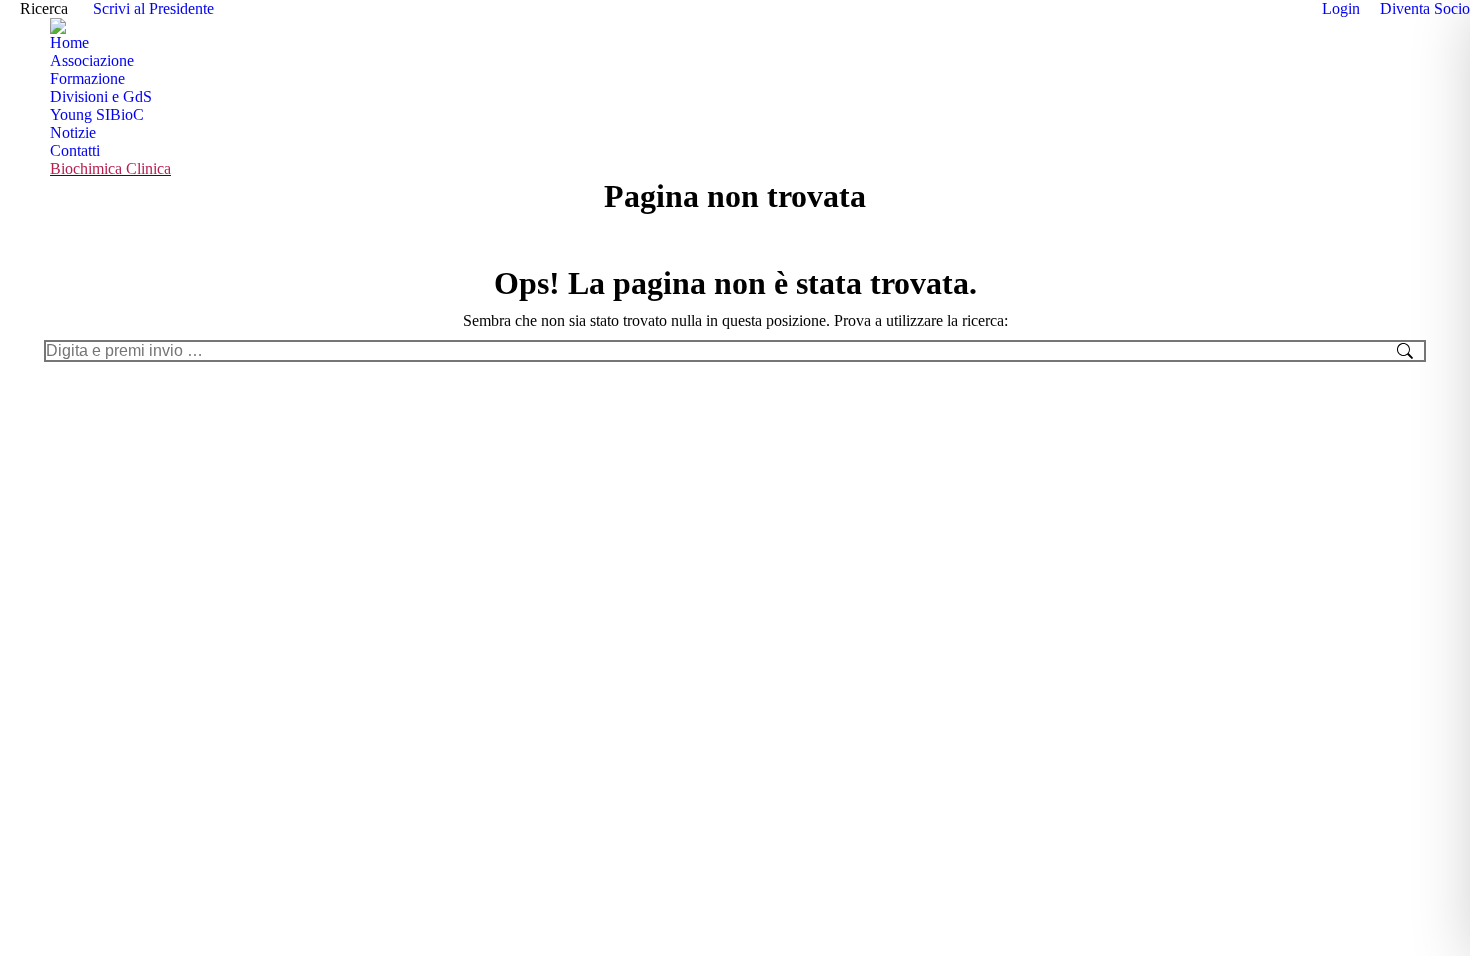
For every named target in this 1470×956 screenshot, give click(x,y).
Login (1341, 8)
